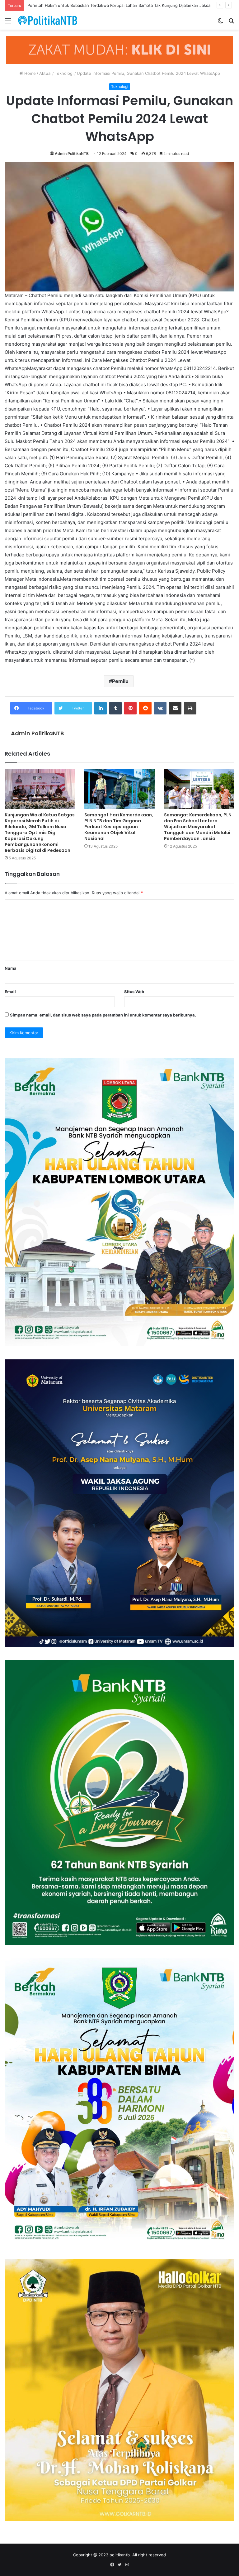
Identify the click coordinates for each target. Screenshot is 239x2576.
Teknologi (64, 73)
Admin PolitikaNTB (72, 154)
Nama (11, 968)
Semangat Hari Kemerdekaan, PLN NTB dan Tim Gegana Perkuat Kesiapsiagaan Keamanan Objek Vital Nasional (119, 827)
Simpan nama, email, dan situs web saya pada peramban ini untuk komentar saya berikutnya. (103, 1015)
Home (29, 73)
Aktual (45, 73)
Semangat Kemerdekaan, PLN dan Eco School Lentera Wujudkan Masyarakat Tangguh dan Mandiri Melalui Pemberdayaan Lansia (198, 827)
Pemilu (120, 681)
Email (10, 992)
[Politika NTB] (48, 20)
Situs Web (134, 992)
